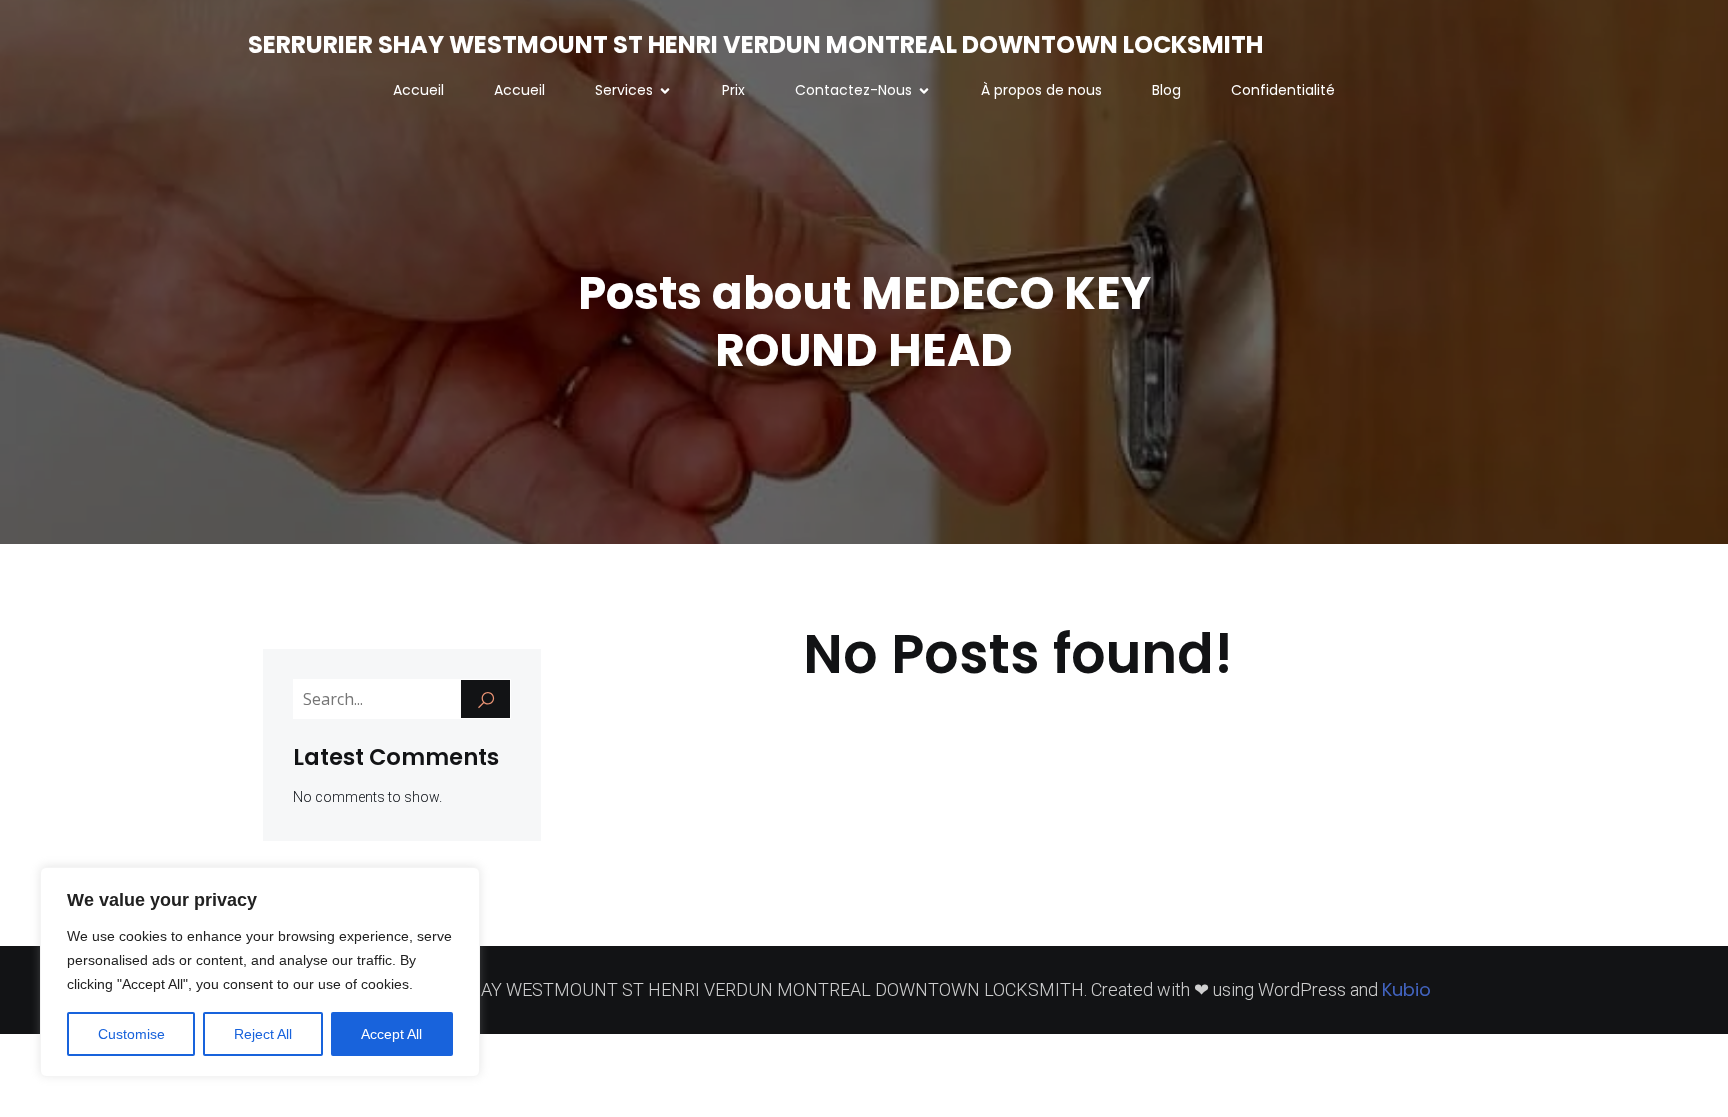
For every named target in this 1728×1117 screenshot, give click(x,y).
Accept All (391, 1034)
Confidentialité (1283, 90)
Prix (733, 90)
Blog (1166, 90)
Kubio (1406, 989)
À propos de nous (1041, 90)
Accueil (418, 90)
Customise (131, 1034)
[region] (260, 972)
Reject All (263, 1034)
